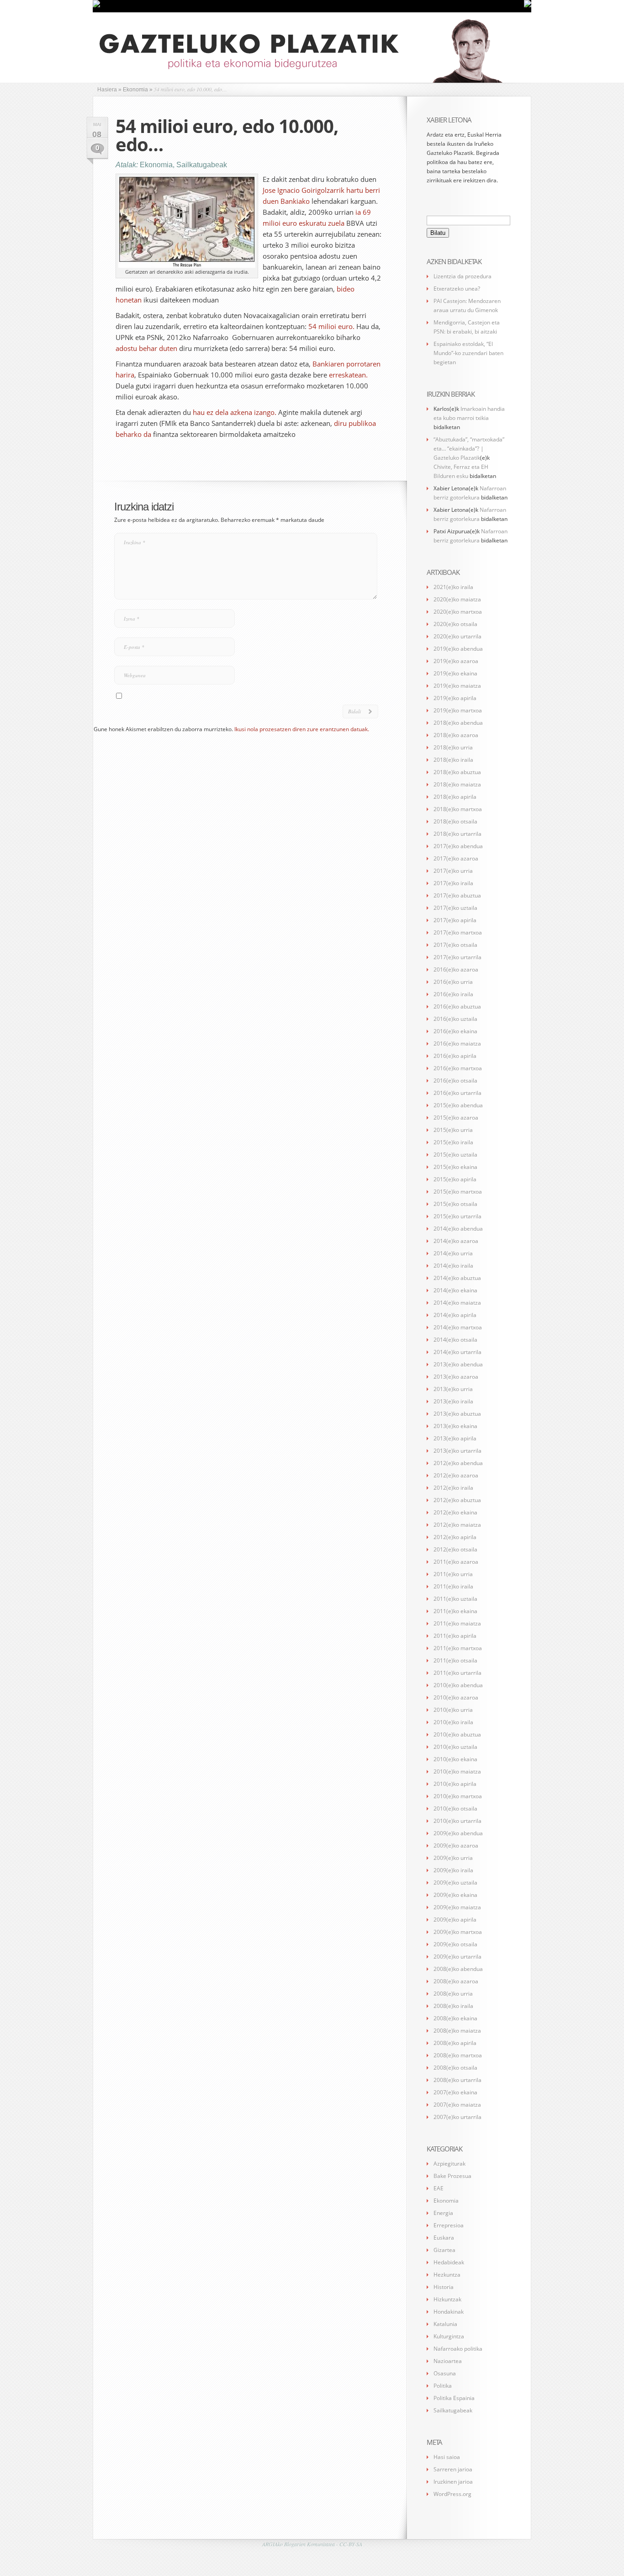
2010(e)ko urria (453, 1710)
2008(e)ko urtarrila (457, 2080)
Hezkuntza (447, 2275)
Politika (443, 2386)
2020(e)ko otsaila (455, 624)
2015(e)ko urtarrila (457, 1216)
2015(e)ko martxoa (458, 1192)
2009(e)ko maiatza (457, 1907)
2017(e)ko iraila (453, 883)
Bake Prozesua (452, 2176)
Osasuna (445, 2373)
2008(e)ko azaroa (456, 1981)
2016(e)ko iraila (453, 994)
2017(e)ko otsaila (455, 945)
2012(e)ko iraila (453, 1488)
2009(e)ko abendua (458, 1833)
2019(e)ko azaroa (456, 661)
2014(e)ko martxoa (458, 1327)
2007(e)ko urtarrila (457, 2117)
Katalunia (445, 2324)
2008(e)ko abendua (458, 1969)
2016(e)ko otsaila (455, 1081)
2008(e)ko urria (453, 1994)
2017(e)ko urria (453, 871)
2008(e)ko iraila (453, 2006)
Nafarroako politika (458, 2349)
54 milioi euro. (331, 326)
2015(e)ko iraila (453, 1142)
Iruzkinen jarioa (453, 2482)
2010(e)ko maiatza (457, 1771)
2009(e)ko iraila (453, 1870)
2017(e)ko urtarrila (457, 957)
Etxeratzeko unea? (457, 289)
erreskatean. (348, 375)
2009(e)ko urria (453, 1858)
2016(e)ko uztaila (455, 1019)
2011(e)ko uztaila (455, 1599)
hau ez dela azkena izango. (235, 412)
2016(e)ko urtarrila (457, 1093)
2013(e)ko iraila (453, 1401)
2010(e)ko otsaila (455, 1809)
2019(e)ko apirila (455, 698)
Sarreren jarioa (453, 2469)
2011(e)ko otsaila (455, 1660)
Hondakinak (449, 2312)
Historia (444, 2287)
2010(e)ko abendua (458, 1685)
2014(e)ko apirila (455, 1315)
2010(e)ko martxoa (458, 1796)
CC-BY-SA (351, 2544)
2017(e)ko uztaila (455, 908)
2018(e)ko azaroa (456, 735)
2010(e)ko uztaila (455, 1747)
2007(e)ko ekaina (455, 2092)
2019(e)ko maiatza (457, 686)
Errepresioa (449, 2225)
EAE (439, 2188)
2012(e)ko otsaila (455, 1549)
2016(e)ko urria (453, 982)
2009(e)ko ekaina (455, 1895)
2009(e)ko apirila (455, 1920)
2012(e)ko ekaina (455, 1512)
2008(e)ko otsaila (455, 2068)
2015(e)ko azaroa (456, 1118)
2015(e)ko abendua (458, 1105)
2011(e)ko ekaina (455, 1611)
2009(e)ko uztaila (455, 1883)
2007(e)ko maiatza (457, 2105)
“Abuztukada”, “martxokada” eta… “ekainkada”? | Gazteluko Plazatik (469, 449)
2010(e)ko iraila (453, 1722)
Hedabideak (449, 2262)
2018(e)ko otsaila (455, 821)
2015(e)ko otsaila (455, 1204)
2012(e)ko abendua (458, 1463)
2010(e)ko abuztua (457, 1734)
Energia (443, 2213)
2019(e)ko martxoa (458, 710)
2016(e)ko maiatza (457, 1044)
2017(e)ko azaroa (456, 858)
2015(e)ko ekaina (455, 1167)
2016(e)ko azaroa (456, 969)
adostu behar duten (146, 348)
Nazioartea (448, 2361)
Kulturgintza (449, 2336)
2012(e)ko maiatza (457, 1525)
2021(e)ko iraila (453, 587)
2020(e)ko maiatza (457, 599)
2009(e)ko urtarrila (457, 1957)
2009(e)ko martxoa (458, 1932)
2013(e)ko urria (453, 1389)
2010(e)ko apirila (455, 1784)
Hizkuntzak (447, 2299)
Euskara (444, 2238)
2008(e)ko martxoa (458, 2055)
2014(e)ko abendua (458, 1229)
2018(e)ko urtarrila (457, 834)
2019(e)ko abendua (458, 649)
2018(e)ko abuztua (457, 772)
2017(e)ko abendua (458, 846)
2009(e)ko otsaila (455, 1944)
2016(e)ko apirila (455, 1056)
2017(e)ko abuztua (457, 895)
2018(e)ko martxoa (458, 809)
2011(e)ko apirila (455, 1636)
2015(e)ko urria (453, 1130)
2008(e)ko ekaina (455, 2018)
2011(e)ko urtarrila (457, 1673)
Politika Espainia (454, 2398)
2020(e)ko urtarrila (457, 636)
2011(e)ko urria (453, 1574)
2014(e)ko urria (453, 1253)
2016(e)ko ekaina (455, 1031)
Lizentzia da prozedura (463, 276)
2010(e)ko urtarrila (457, 1821)
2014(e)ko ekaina (455, 1290)
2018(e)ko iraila (453, 760)
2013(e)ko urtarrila (457, 1451)
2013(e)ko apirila (455, 1438)
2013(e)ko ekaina (455, 1426)
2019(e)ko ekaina (455, 673)
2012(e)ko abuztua (457, 1500)
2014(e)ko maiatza (457, 1303)
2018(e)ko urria (453, 747)
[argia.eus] (96, 5)
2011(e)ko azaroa (456, 1562)
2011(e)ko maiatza (457, 1623)
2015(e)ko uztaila (455, 1155)
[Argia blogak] (528, 5)
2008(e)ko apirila (455, 2043)
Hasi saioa (447, 2457)
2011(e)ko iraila (453, 1586)
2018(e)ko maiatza (457, 784)
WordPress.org (452, 2494)
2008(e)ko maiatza (457, 2031)
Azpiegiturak (449, 2164)
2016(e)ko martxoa (458, 1068)
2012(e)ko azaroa (456, 1475)
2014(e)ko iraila (453, 1266)
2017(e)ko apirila (455, 920)
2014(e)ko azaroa (456, 1241)
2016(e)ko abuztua (457, 1006)
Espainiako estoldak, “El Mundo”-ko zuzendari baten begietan (468, 353)
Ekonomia (156, 165)
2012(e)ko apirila (455, 1537)
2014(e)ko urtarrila (457, 1352)
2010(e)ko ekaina (455, 1759)
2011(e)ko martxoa (458, 1648)
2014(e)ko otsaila (455, 1340)
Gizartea (444, 2250)
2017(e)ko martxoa (458, 932)
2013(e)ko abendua (458, 1364)
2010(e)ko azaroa (456, 1697)
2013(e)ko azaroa (456, 1377)
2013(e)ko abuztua (457, 1414)
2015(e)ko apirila (455, 1179)
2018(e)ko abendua (458, 723)
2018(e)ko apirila (455, 797)
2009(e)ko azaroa (456, 1846)
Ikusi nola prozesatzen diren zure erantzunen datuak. (302, 729)
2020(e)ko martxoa (458, 612)
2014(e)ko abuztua (457, 1278)
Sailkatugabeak (202, 165)
